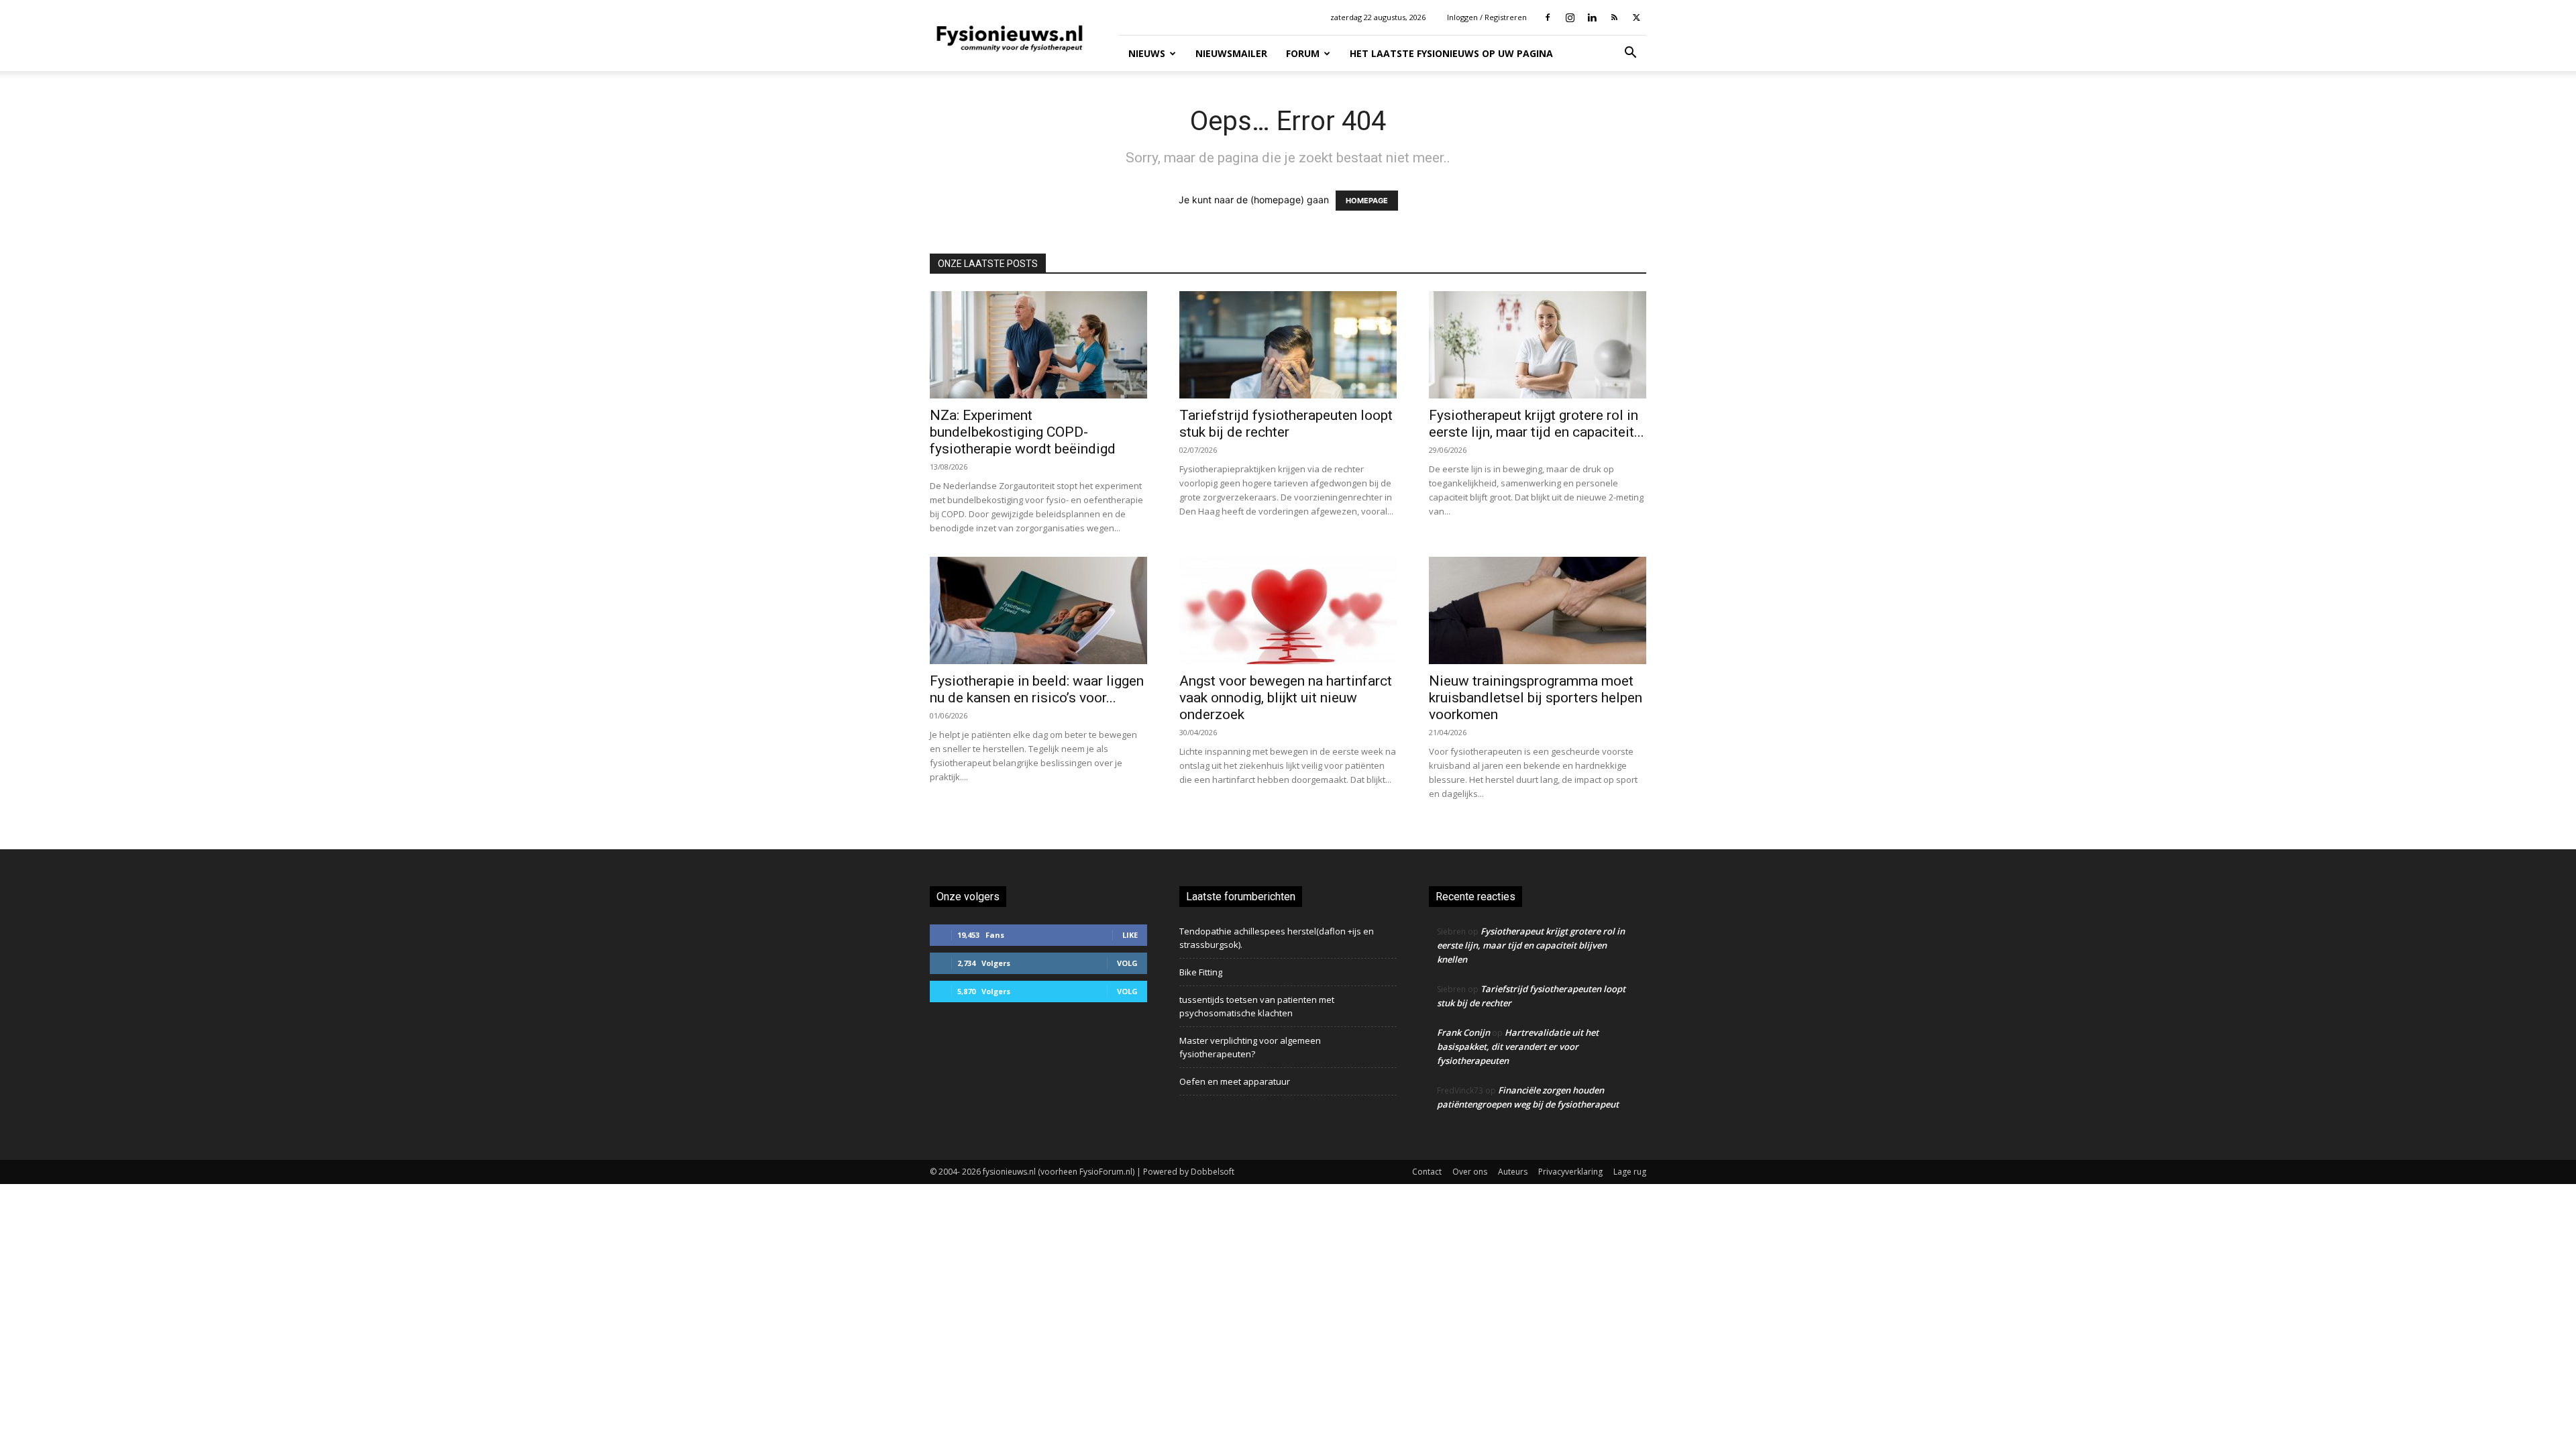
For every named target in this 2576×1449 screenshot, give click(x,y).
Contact (1427, 1172)
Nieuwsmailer (1231, 53)
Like (1130, 935)
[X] (1636, 17)
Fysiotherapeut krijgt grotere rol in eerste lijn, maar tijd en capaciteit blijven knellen (1531, 945)
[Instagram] (1570, 17)
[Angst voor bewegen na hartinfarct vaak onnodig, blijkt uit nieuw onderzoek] (1288, 610)
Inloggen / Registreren (1487, 17)
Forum (1303, 53)
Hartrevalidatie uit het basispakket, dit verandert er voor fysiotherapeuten (1518, 1046)
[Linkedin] (1592, 17)
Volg (1127, 963)
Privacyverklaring (1570, 1172)
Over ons (1470, 1172)
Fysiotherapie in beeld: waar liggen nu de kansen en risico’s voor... (1037, 689)
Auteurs (1513, 1172)
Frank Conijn (1463, 1032)
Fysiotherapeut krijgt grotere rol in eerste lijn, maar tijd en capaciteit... (1537, 424)
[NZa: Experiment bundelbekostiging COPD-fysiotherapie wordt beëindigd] (1038, 345)
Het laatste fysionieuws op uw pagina (1451, 53)
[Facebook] (1548, 17)
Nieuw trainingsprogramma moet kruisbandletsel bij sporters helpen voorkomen (1536, 698)
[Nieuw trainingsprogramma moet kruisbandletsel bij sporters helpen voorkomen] (1538, 610)
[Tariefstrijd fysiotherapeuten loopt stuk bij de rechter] (1288, 345)
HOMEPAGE (1367, 201)
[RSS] (1614, 17)
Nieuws (1147, 53)
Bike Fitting (1201, 972)
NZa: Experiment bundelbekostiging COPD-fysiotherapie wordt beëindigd (1023, 432)
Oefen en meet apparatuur (1235, 1081)
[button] (1630, 54)
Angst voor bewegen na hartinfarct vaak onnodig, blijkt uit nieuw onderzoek (1286, 698)
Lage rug (1630, 1172)
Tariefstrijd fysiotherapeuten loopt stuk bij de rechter (1286, 424)
